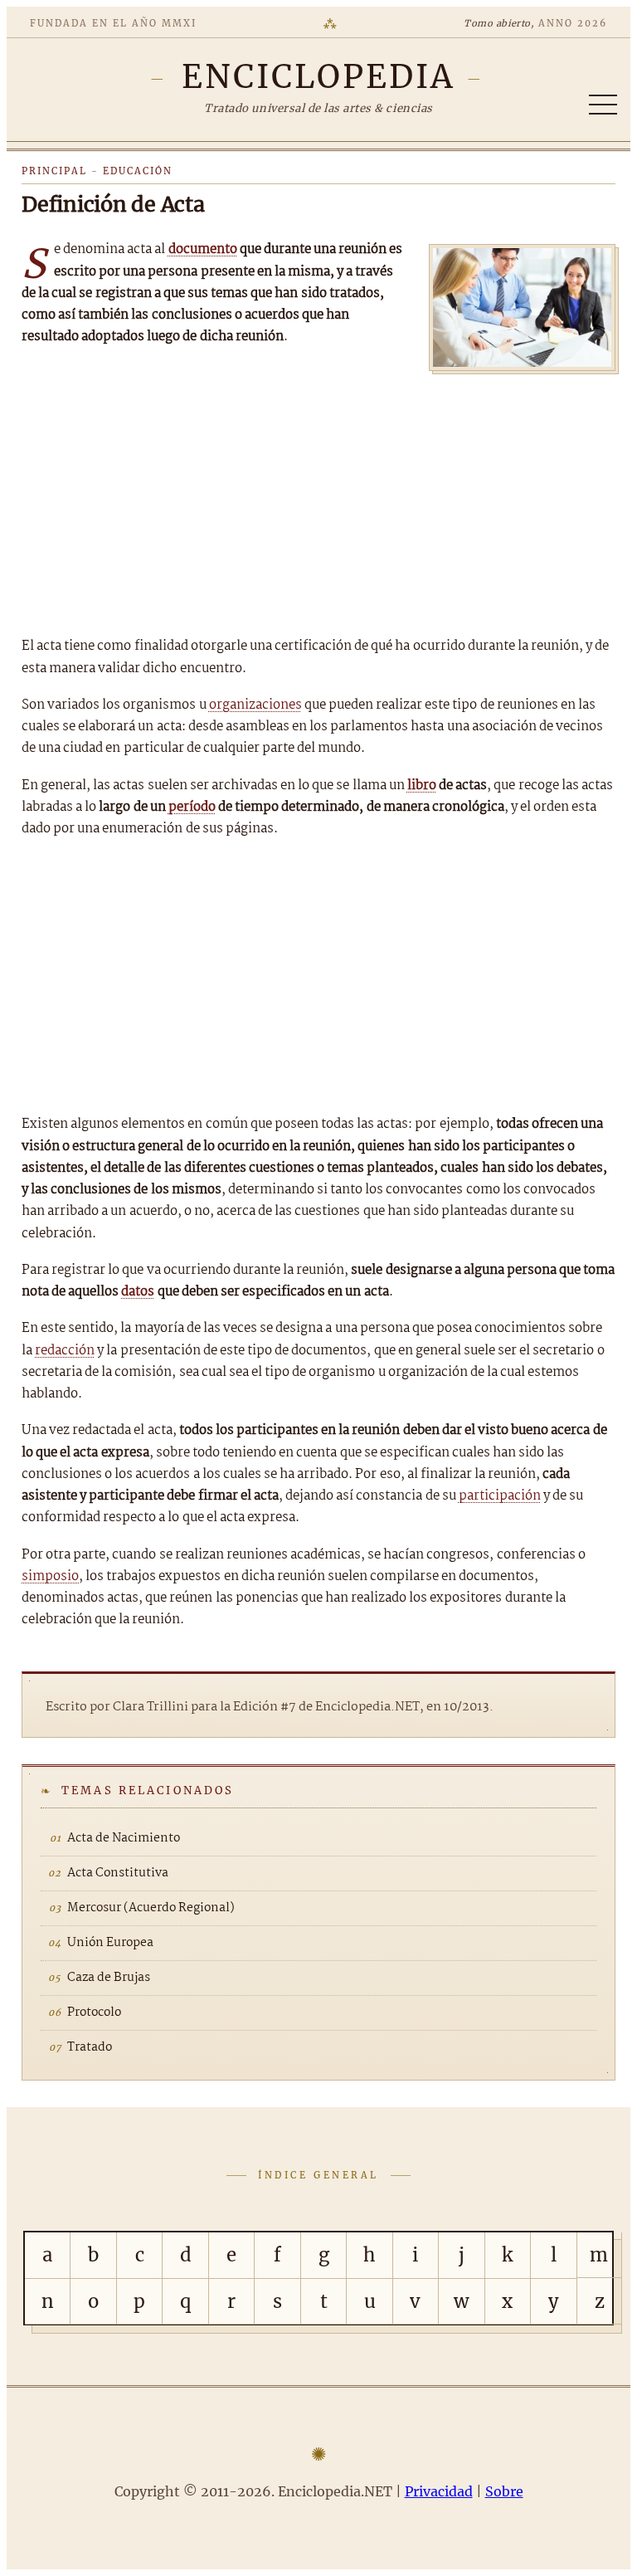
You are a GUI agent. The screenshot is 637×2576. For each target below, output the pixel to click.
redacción (65, 1351)
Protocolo (94, 2013)
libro (422, 785)
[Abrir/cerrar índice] (603, 105)
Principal (54, 171)
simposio (50, 1576)
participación (500, 1496)
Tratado (90, 2047)
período (192, 807)
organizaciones (255, 705)
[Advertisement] (318, 499)
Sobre (504, 2491)
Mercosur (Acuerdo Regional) (151, 1908)
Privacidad (439, 2491)
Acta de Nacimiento (124, 1838)
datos (138, 1292)
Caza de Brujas (109, 1978)
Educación (138, 171)
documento (203, 249)
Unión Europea (110, 1943)
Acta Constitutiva (118, 1873)
